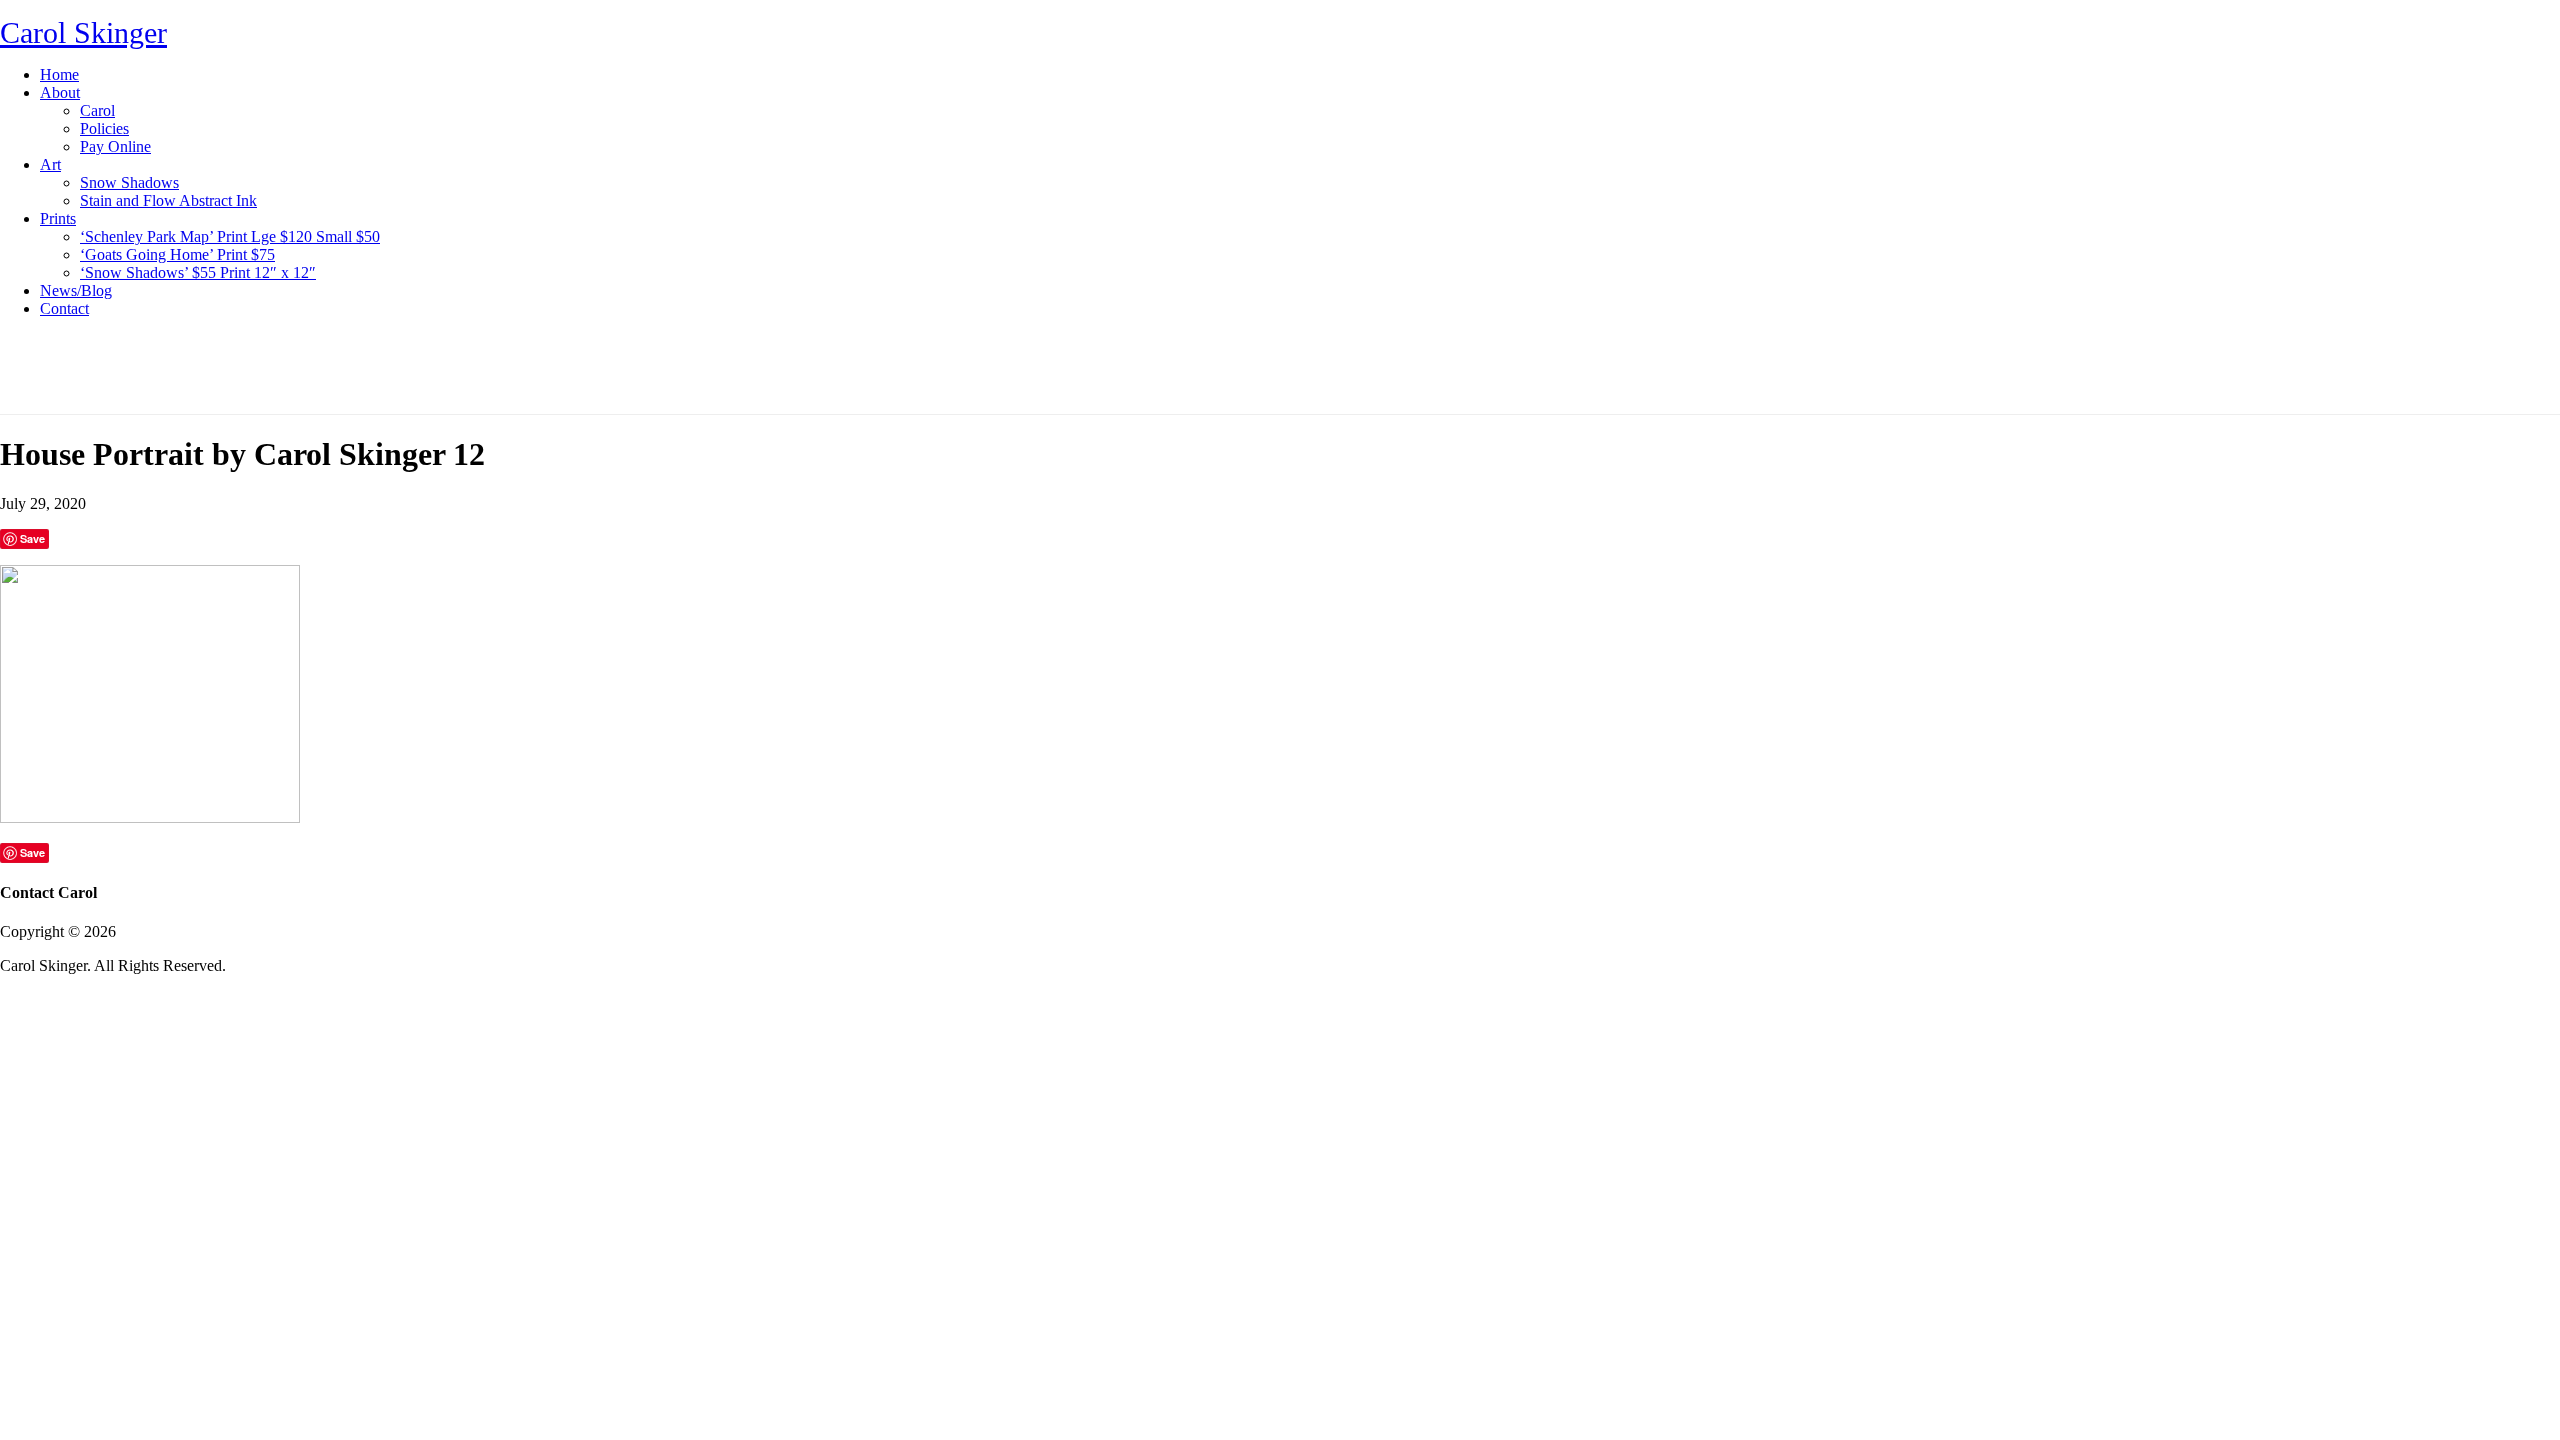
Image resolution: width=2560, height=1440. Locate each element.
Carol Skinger (83, 32)
